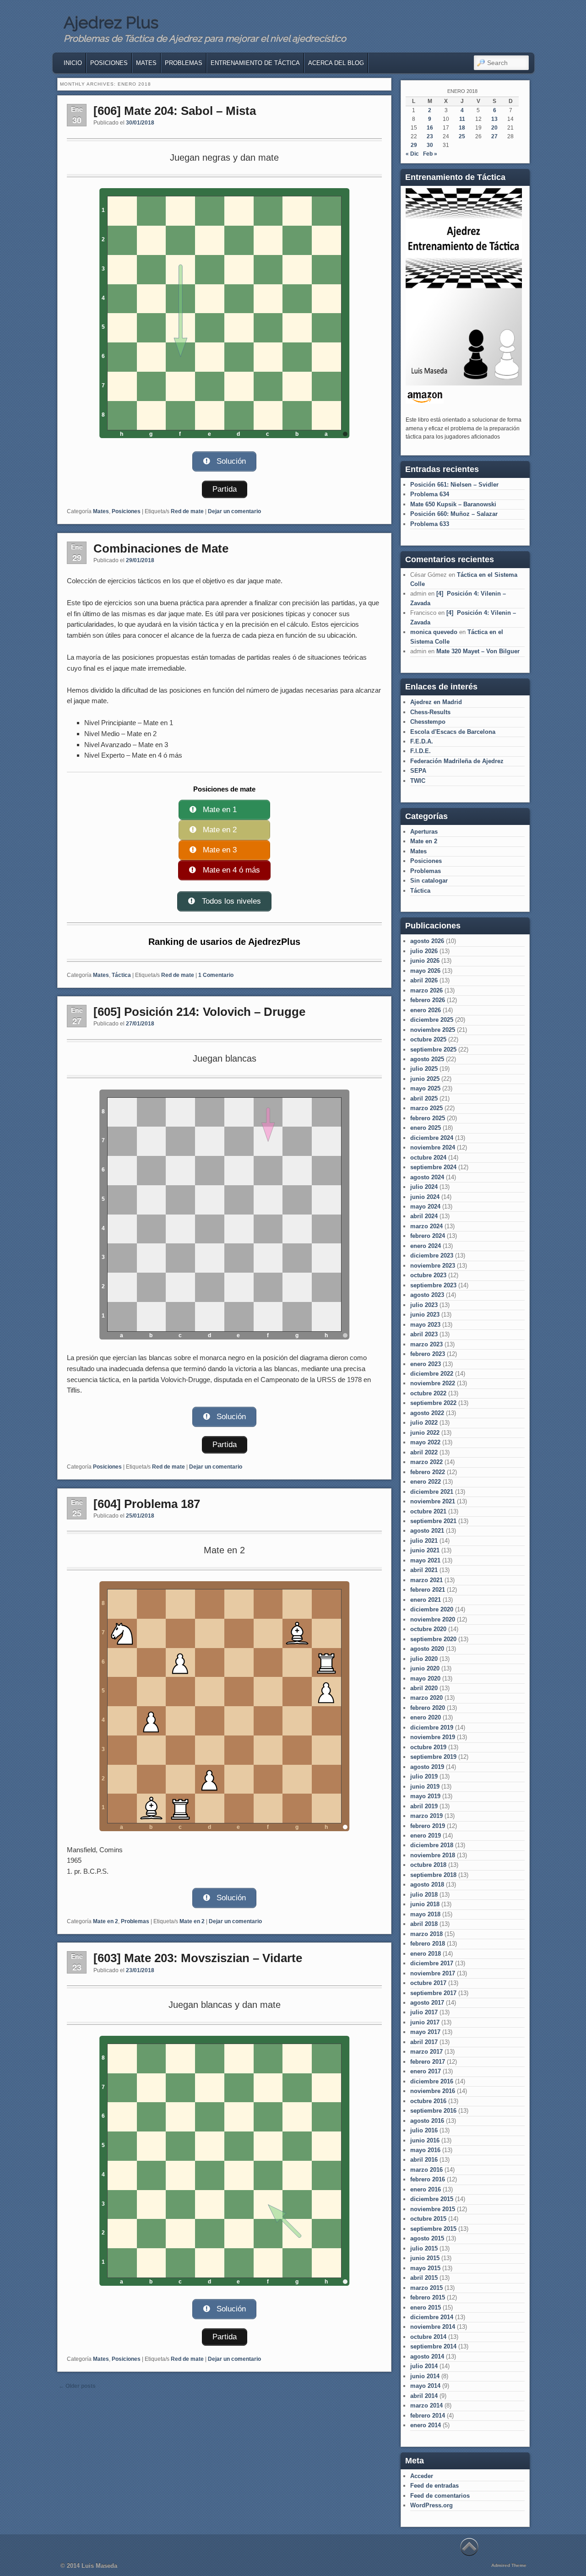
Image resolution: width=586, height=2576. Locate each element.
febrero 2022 (428, 1472)
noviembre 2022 (433, 1383)
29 (414, 145)
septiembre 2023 (433, 1285)
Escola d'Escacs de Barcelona (453, 732)
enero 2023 (426, 1364)
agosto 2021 (427, 1531)
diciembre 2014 (432, 2317)
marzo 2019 (426, 1816)
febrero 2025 (428, 1118)
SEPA (418, 771)
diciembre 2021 (432, 1492)
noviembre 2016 (433, 2091)
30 (430, 145)
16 (430, 128)
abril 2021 (424, 1570)
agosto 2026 (427, 941)
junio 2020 (425, 1668)
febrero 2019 (428, 1826)
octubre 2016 (428, 2101)
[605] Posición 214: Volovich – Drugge (199, 1012)
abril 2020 (424, 1688)
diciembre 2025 (432, 1020)
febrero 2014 (428, 2416)
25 (462, 136)
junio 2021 (425, 1550)
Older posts (77, 2386)
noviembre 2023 (433, 1266)
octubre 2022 (428, 1393)
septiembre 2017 (433, 1993)
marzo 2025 (426, 1108)
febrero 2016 (428, 2179)
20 (494, 128)
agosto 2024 (427, 1177)
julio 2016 (424, 2130)
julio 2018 (424, 1895)
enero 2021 (426, 1600)
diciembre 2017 (432, 1963)
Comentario (216, 975)
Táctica (121, 975)
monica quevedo (434, 632)
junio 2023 (425, 1315)
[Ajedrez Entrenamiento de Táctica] (464, 384)
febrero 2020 (428, 1708)
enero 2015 (426, 2308)
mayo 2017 (425, 2032)
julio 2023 (424, 1305)
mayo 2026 (425, 971)
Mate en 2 (106, 1921)
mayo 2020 (425, 1678)
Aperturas (424, 832)
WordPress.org (431, 2505)
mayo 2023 (425, 1325)
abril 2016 (424, 2160)
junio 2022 (425, 1433)
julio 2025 (424, 1069)
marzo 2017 (426, 2052)
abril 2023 (424, 1334)
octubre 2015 (428, 2219)
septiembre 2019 (433, 1757)
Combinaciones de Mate (161, 548)
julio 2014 (424, 2366)
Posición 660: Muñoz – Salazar (454, 514)
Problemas (184, 63)
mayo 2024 (425, 1207)
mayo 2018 (425, 1914)
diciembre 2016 (432, 2081)
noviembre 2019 (433, 1737)
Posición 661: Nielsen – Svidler (454, 485)
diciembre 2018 (432, 1845)
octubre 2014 (428, 2337)
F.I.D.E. (421, 751)
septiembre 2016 (433, 2111)
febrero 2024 (428, 1236)
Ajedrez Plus (111, 22)
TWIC (418, 781)
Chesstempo (428, 722)
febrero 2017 (428, 2062)
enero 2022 (426, 1482)
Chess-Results (430, 712)
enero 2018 (426, 1954)
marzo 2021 (426, 1580)
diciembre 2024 (432, 1138)
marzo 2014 (426, 2405)
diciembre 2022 (432, 1374)
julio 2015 (424, 2248)
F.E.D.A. (422, 741)
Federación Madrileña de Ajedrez (457, 761)
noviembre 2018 (433, 1855)
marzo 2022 (426, 1462)
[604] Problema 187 (147, 1504)
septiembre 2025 (433, 1049)
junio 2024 (425, 1197)
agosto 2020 (427, 1649)
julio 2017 (424, 2012)
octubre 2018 (428, 1865)
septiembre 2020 (433, 1639)
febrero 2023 (428, 1354)
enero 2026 (426, 1010)
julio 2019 (424, 1776)
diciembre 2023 (432, 1255)
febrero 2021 (428, 1590)
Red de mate (187, 511)
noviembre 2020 (433, 1619)
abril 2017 (424, 2042)
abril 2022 (424, 1452)
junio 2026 (425, 961)
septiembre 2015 (433, 2229)
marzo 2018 (426, 1934)
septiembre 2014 (433, 2346)
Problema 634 (430, 494)
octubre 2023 (428, 1275)
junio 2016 (425, 2140)
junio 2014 (425, 2376)
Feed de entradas (434, 2486)
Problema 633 (430, 524)
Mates (146, 63)
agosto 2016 (427, 2121)
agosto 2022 (427, 1413)
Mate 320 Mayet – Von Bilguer (478, 651)
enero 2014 (426, 2425)
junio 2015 (425, 2258)
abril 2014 (424, 2396)
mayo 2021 (425, 1560)
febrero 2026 (428, 1000)
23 (430, 136)
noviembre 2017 (433, 1973)
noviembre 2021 (433, 1501)
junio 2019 (425, 1787)
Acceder (422, 2476)
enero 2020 (426, 1717)
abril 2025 (424, 1098)
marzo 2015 (426, 2288)
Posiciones (109, 63)
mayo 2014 (425, 2386)
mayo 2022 (425, 1442)
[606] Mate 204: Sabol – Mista (175, 111)
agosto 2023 (427, 1295)
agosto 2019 (427, 1767)
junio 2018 (425, 1904)
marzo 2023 (426, 1344)
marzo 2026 (426, 990)
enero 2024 (426, 1246)
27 (494, 136)
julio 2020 (424, 1659)
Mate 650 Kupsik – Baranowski (453, 504)
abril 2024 (424, 1216)
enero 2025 (426, 1128)
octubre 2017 (428, 1983)
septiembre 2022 (433, 1403)
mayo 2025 (425, 1088)
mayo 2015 (425, 2268)
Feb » (430, 154)
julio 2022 (424, 1423)
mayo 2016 (425, 2150)
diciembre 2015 (432, 2199)
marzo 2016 (426, 2170)
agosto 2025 (427, 1059)
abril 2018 (424, 1924)
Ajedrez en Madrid (436, 702)
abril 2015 (424, 2278)
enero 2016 (426, 2189)
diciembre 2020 (432, 1609)
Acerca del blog (336, 63)
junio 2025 (425, 1079)
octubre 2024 (428, 1158)
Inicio (73, 63)
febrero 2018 (428, 1944)
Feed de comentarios (440, 2496)
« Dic (412, 154)
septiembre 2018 (433, 1875)
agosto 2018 (427, 1885)
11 (462, 119)
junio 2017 (425, 2022)
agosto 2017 (427, 2003)
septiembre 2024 (433, 1167)
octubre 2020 (428, 1629)
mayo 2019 (425, 1796)
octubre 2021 (428, 1511)
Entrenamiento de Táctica (255, 63)
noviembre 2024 (433, 1147)
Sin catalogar (429, 881)
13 (494, 119)
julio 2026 (424, 951)
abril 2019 (424, 1806)
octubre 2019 (428, 1747)
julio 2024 (424, 1187)
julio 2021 (424, 1541)
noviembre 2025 (433, 1030)
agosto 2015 (427, 2238)
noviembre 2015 (433, 2209)
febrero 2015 (428, 2297)
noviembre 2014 (433, 2327)
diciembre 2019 (432, 1727)
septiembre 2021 (433, 1521)
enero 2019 (426, 1836)
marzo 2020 (426, 1698)
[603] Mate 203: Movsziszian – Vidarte (198, 1958)
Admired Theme (509, 2565)
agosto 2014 (427, 2356)
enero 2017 (426, 2071)
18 (462, 128)
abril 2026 (424, 980)
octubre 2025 (428, 1039)
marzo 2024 (426, 1226)
